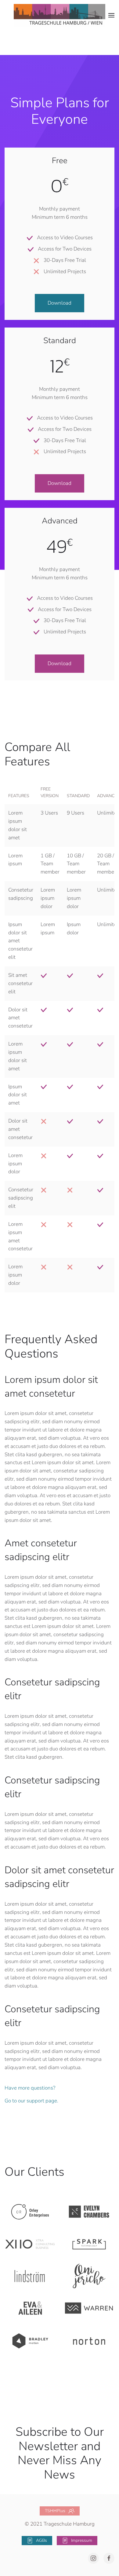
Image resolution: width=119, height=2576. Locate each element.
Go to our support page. (31, 2101)
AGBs (41, 2540)
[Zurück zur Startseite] (60, 15)
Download (60, 303)
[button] (111, 15)
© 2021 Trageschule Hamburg (60, 2524)
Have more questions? (30, 2088)
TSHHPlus (55, 2511)
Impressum (82, 2540)
